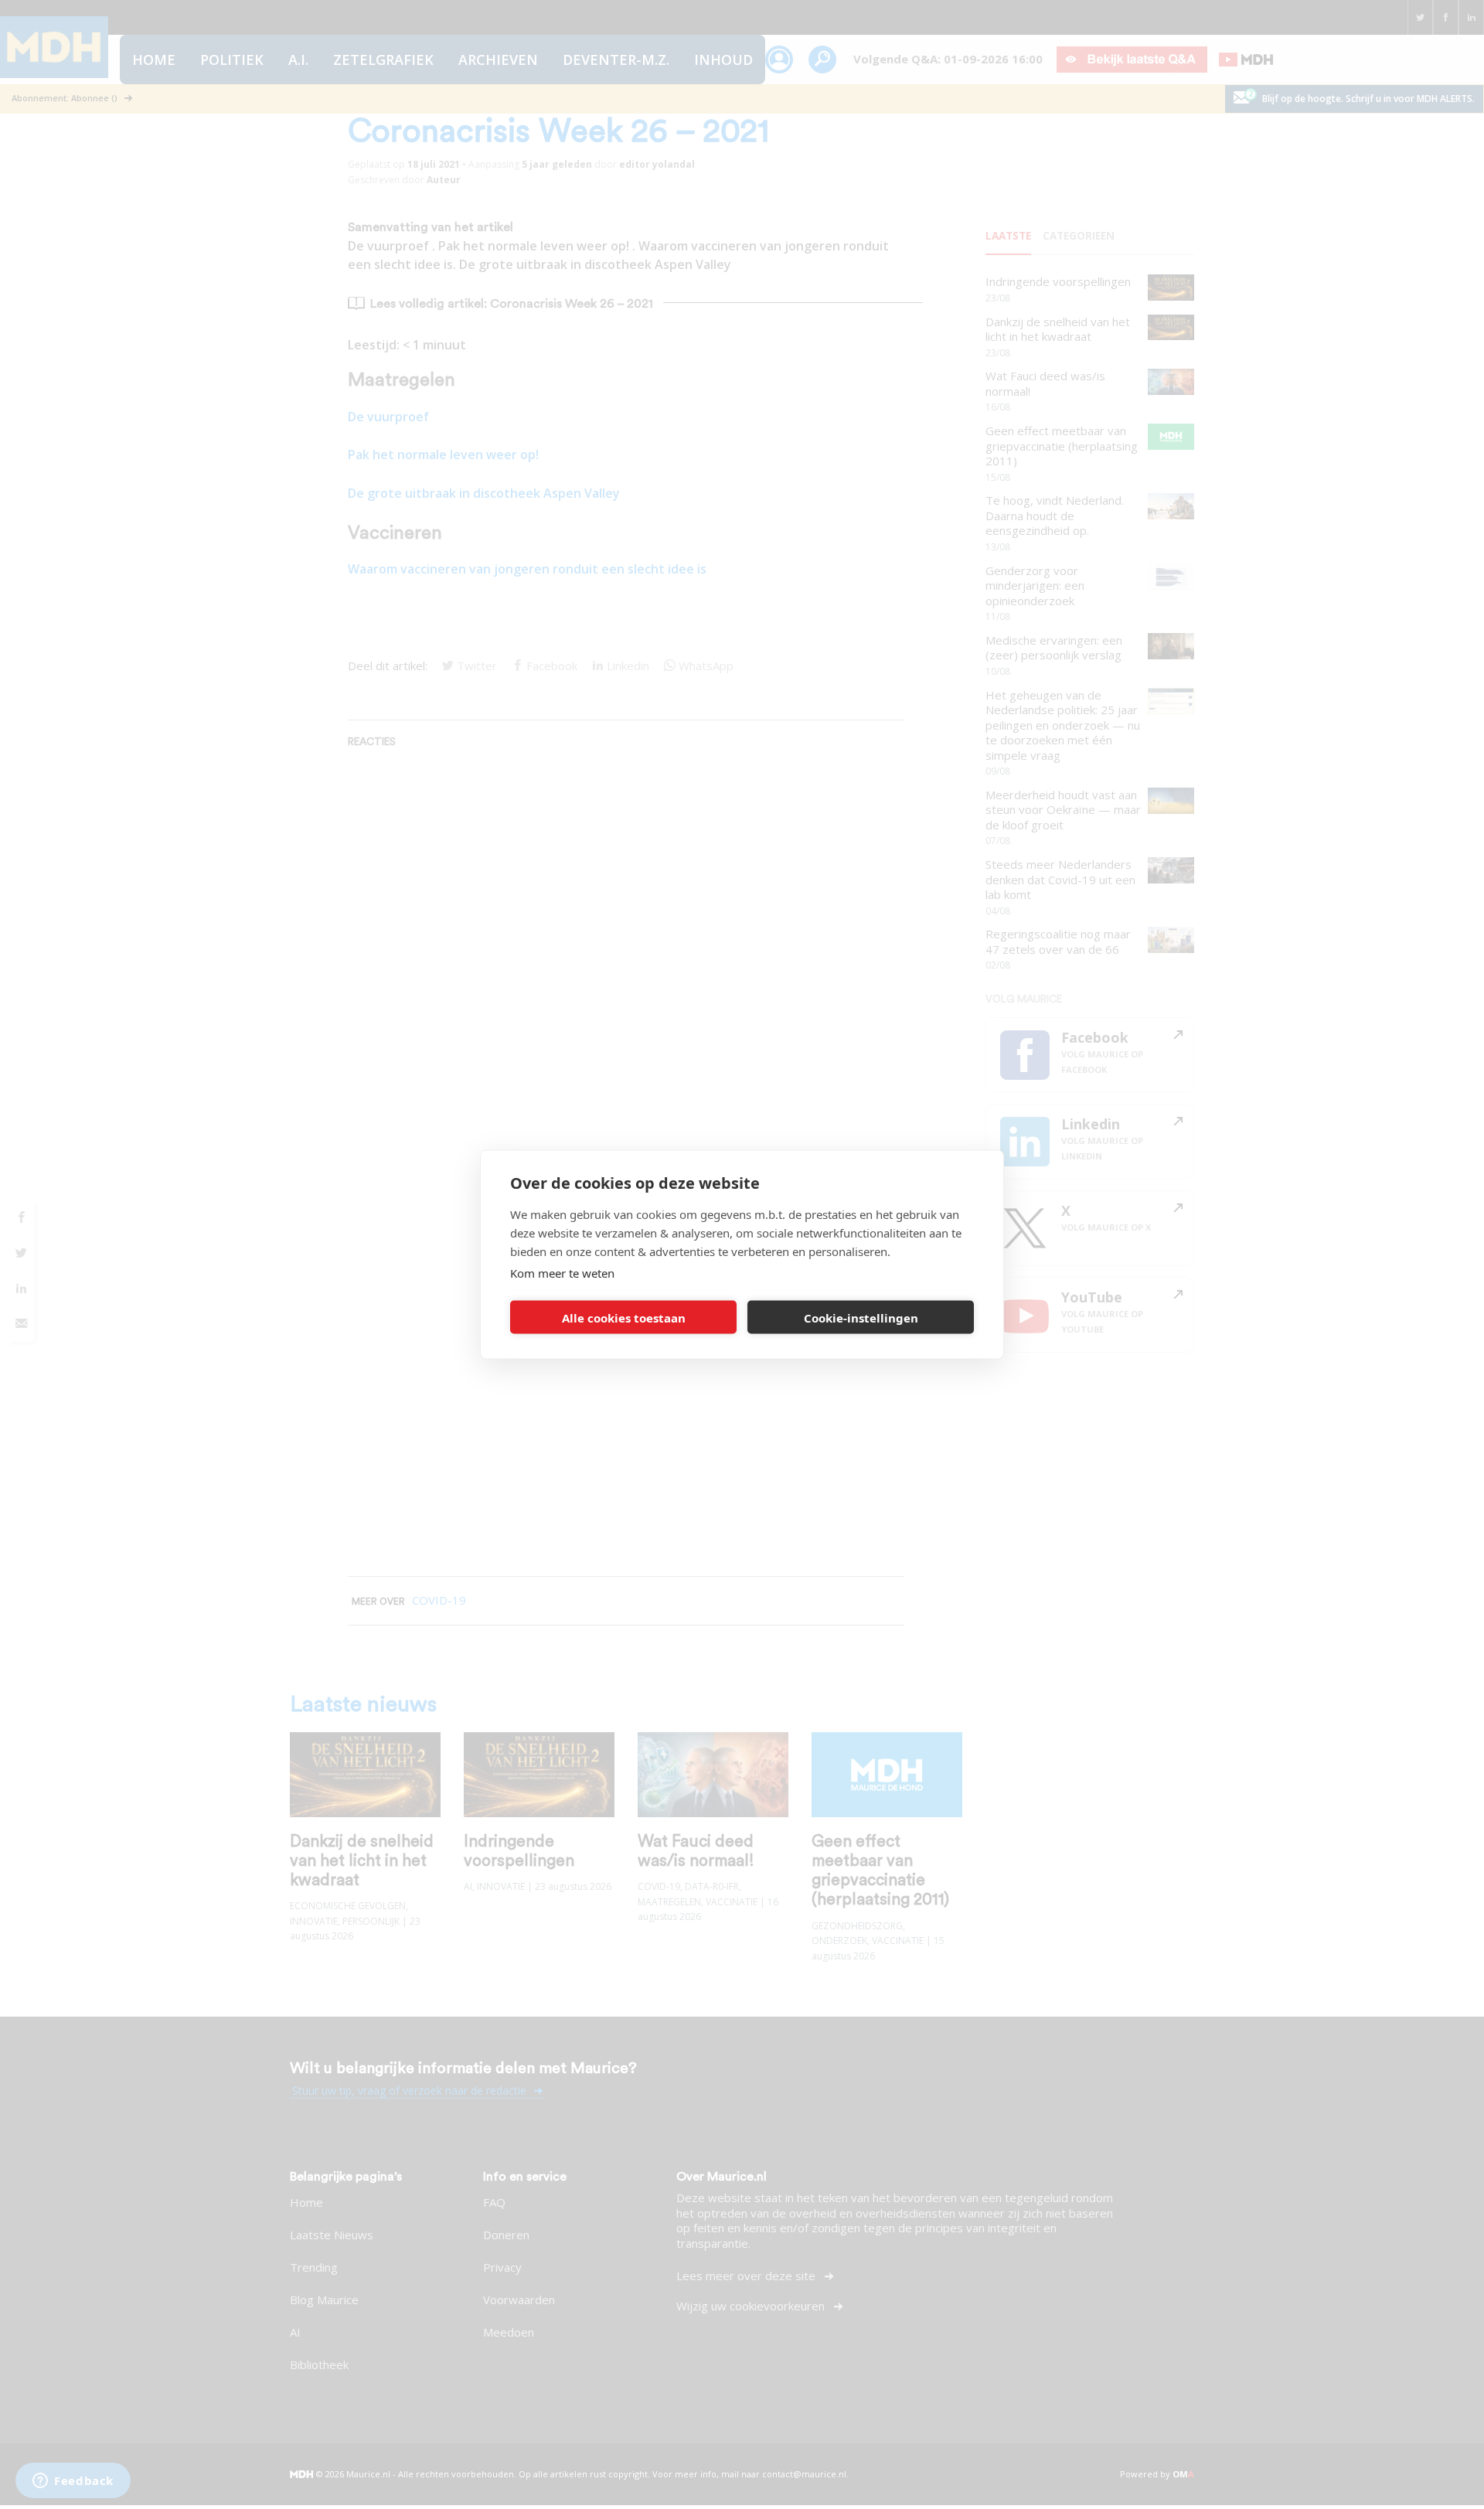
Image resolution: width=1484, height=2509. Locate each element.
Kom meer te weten (562, 1273)
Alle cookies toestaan (624, 1317)
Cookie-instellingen (861, 1317)
